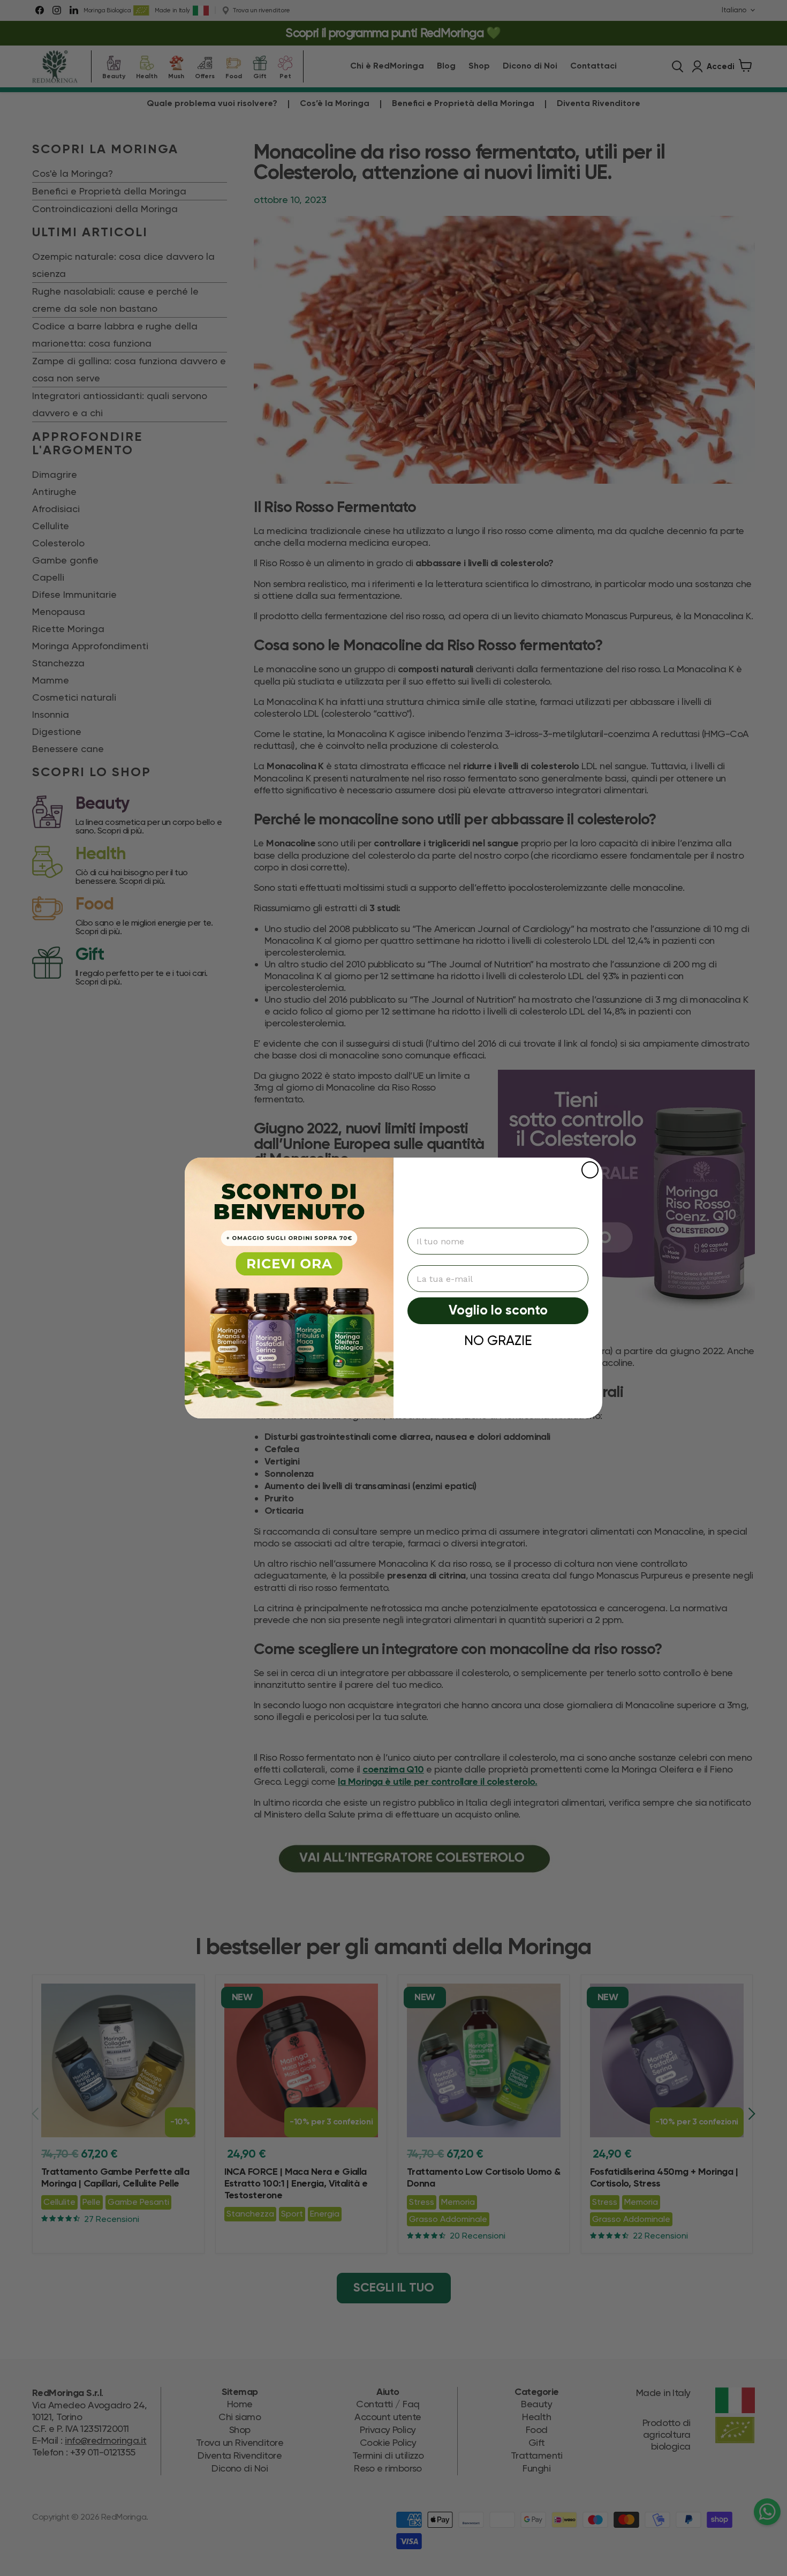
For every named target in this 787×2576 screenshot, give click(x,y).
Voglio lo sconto (498, 1311)
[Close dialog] (590, 1170)
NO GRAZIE (498, 1340)
